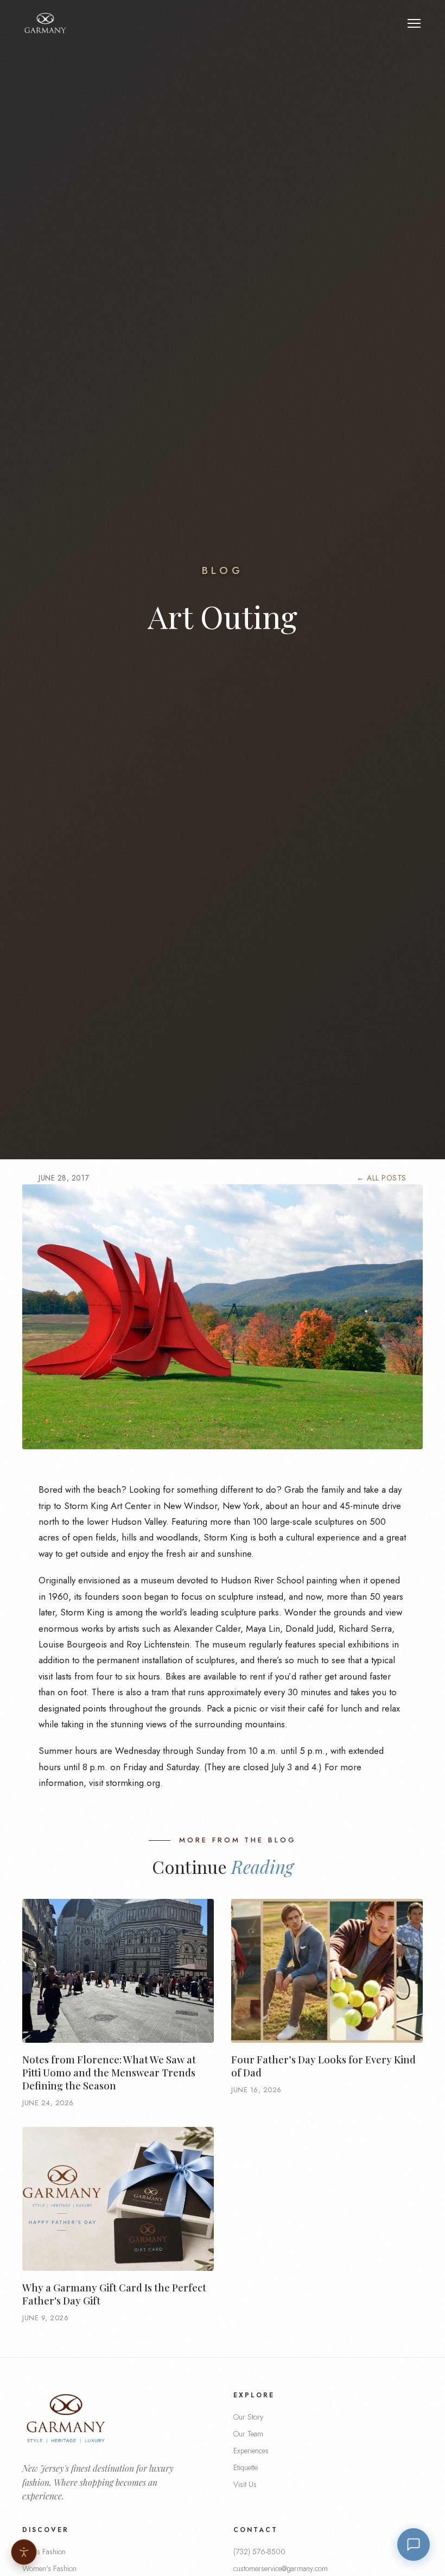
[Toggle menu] (414, 23)
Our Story (248, 2417)
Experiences (251, 2451)
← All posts (382, 1178)
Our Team (248, 2434)
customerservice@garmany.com (281, 2568)
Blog (223, 570)
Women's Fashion (49, 2568)
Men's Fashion (44, 2552)
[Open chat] (414, 2545)
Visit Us (245, 2484)
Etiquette (246, 2467)
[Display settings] (24, 2552)
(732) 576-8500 (259, 2552)
